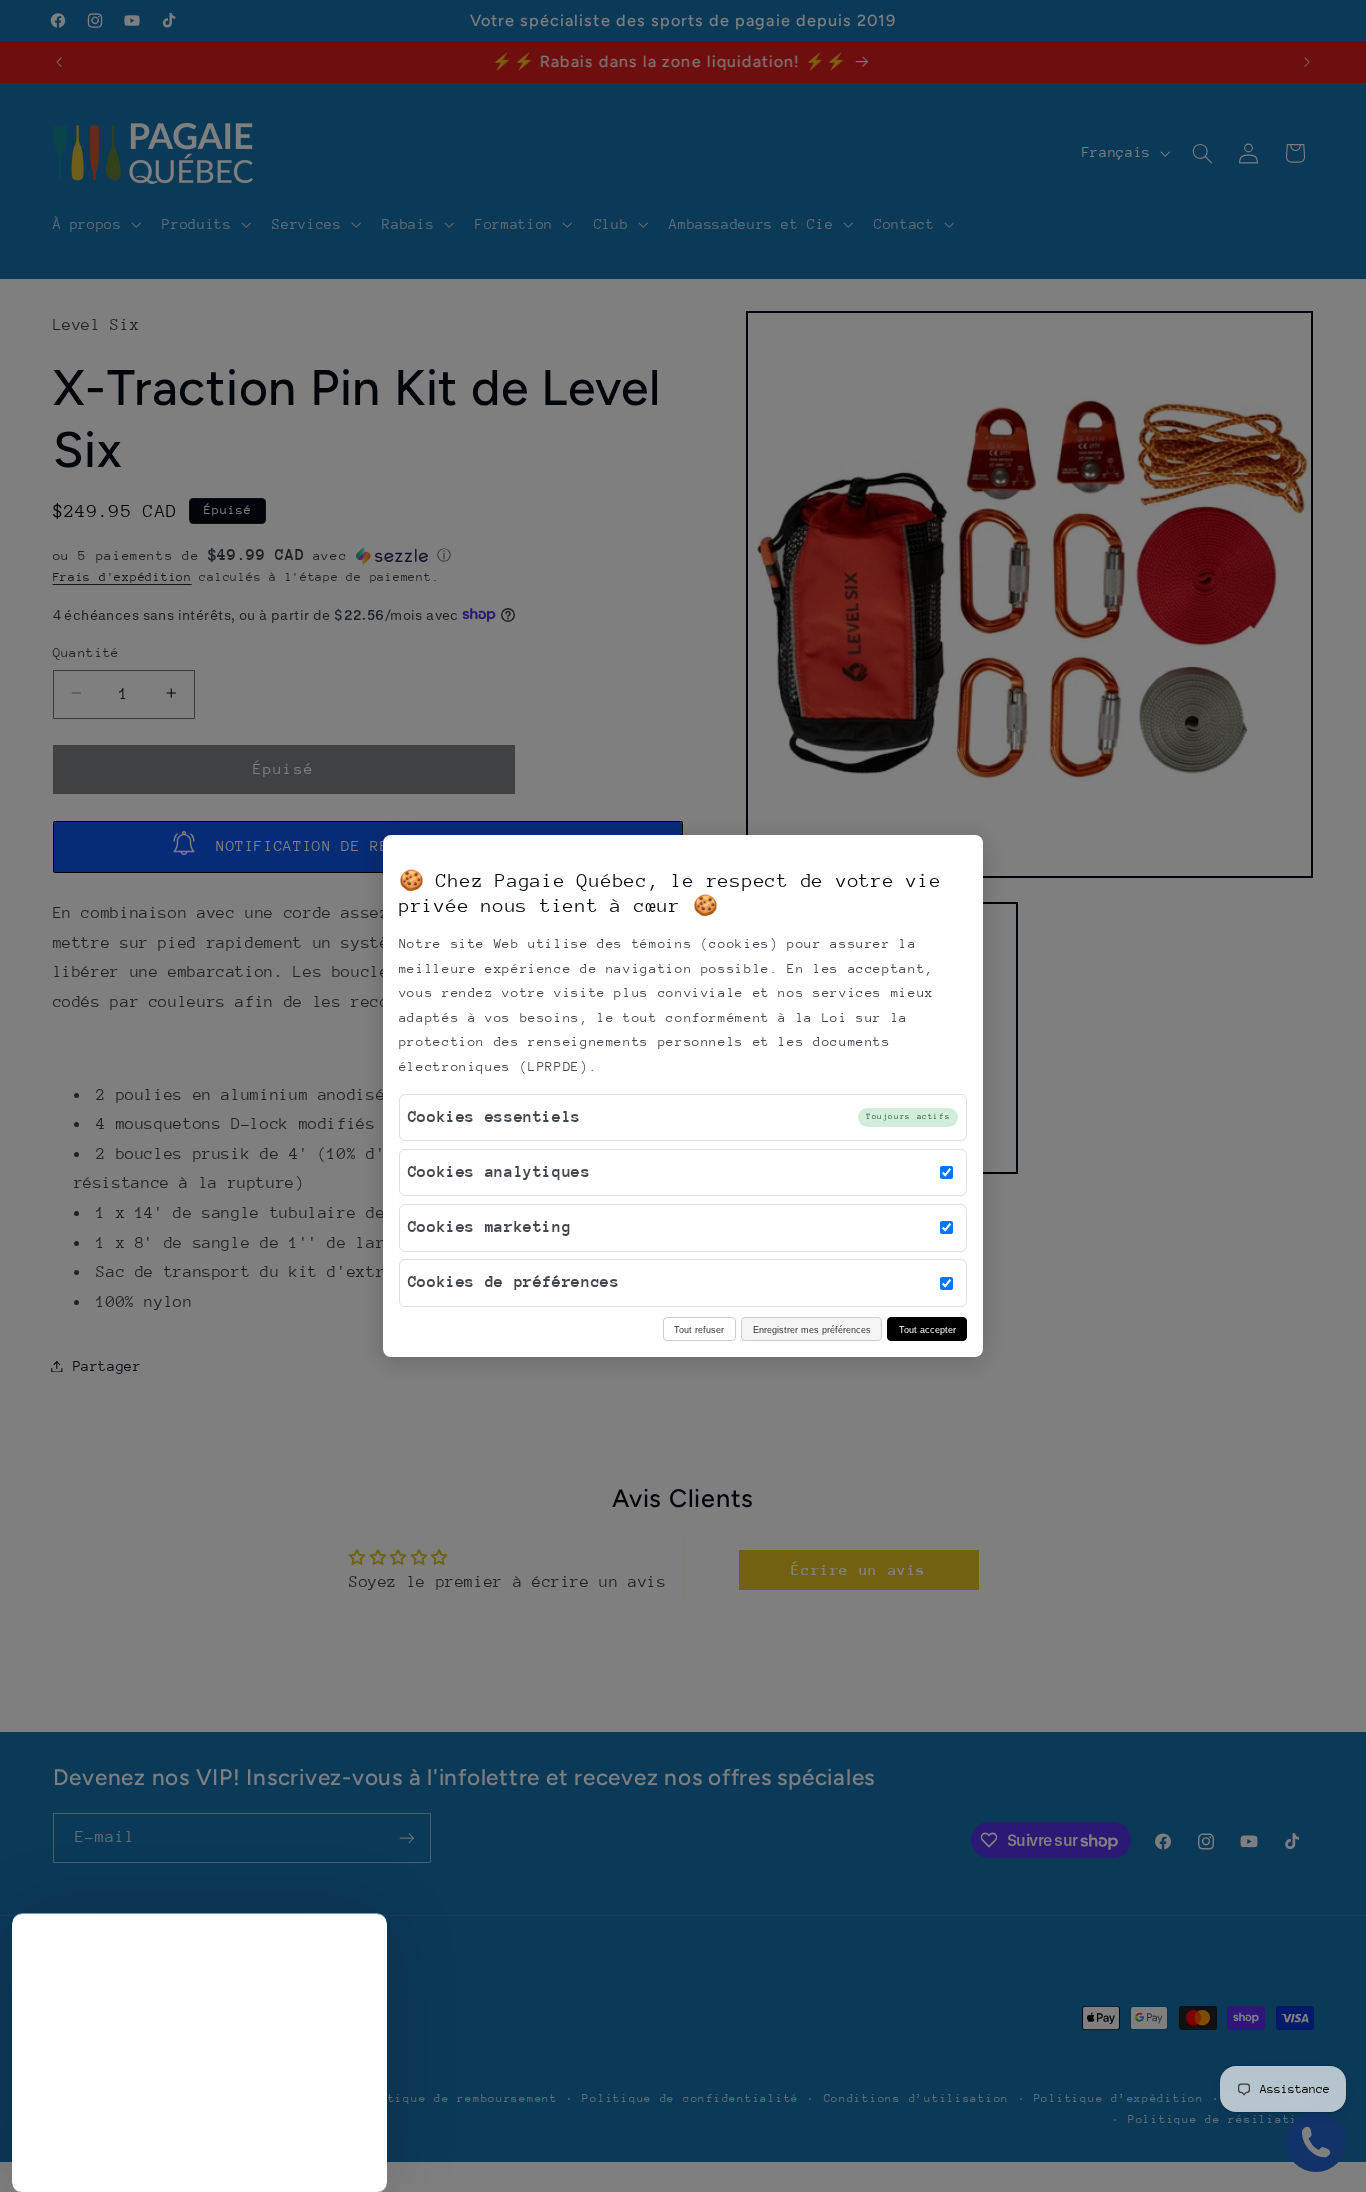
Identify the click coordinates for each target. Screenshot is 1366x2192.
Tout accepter (927, 1329)
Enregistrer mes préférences (812, 1329)
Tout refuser (699, 1329)
